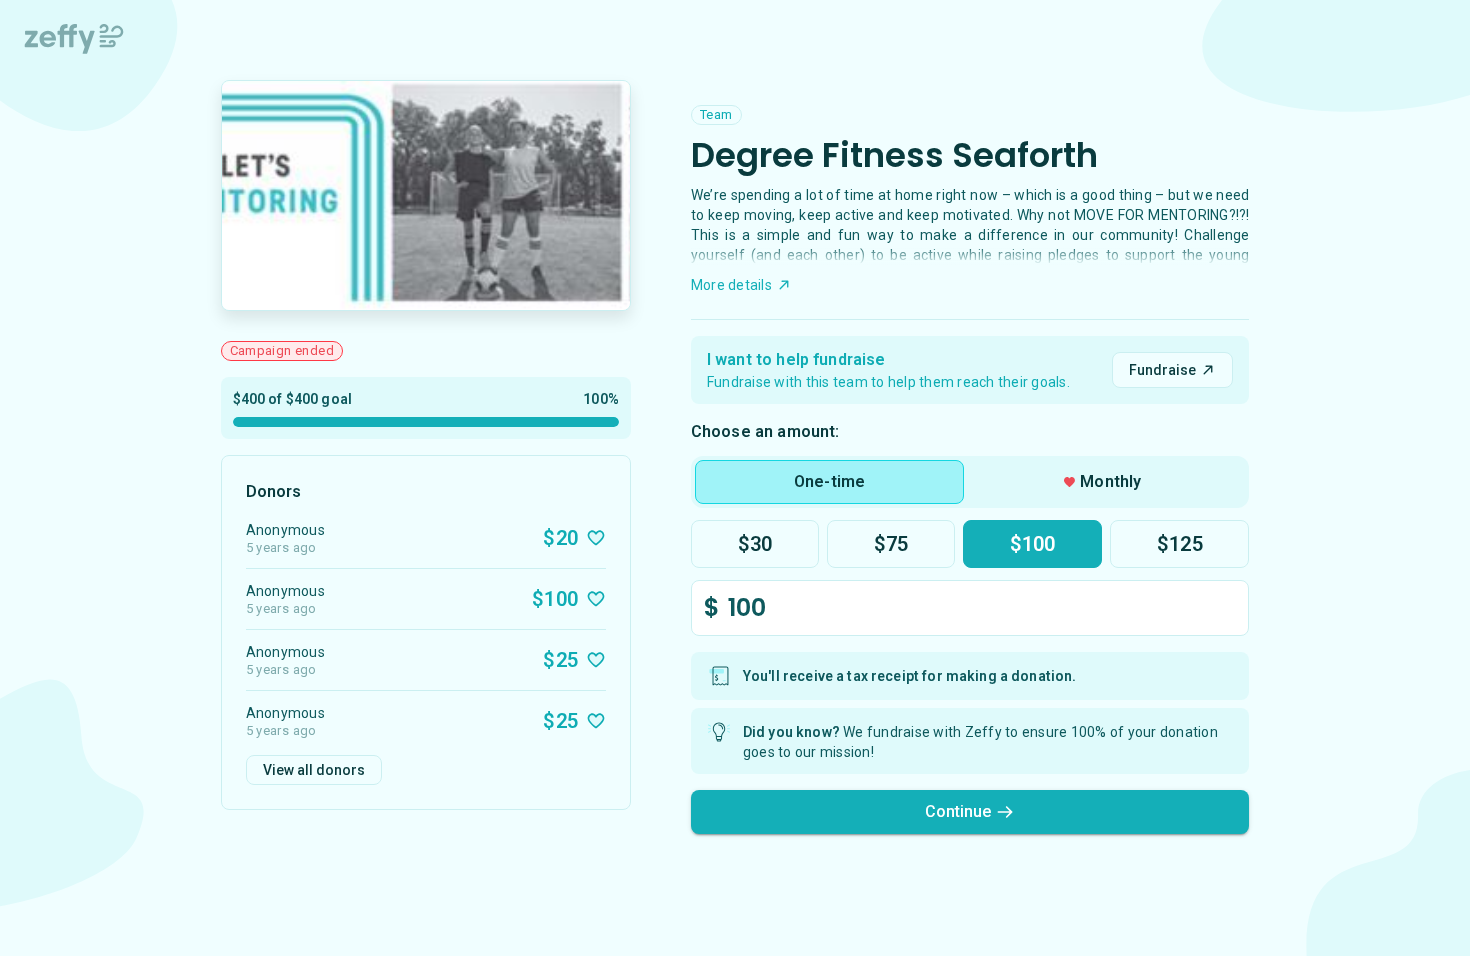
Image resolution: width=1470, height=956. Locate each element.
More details (731, 285)
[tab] (829, 482)
